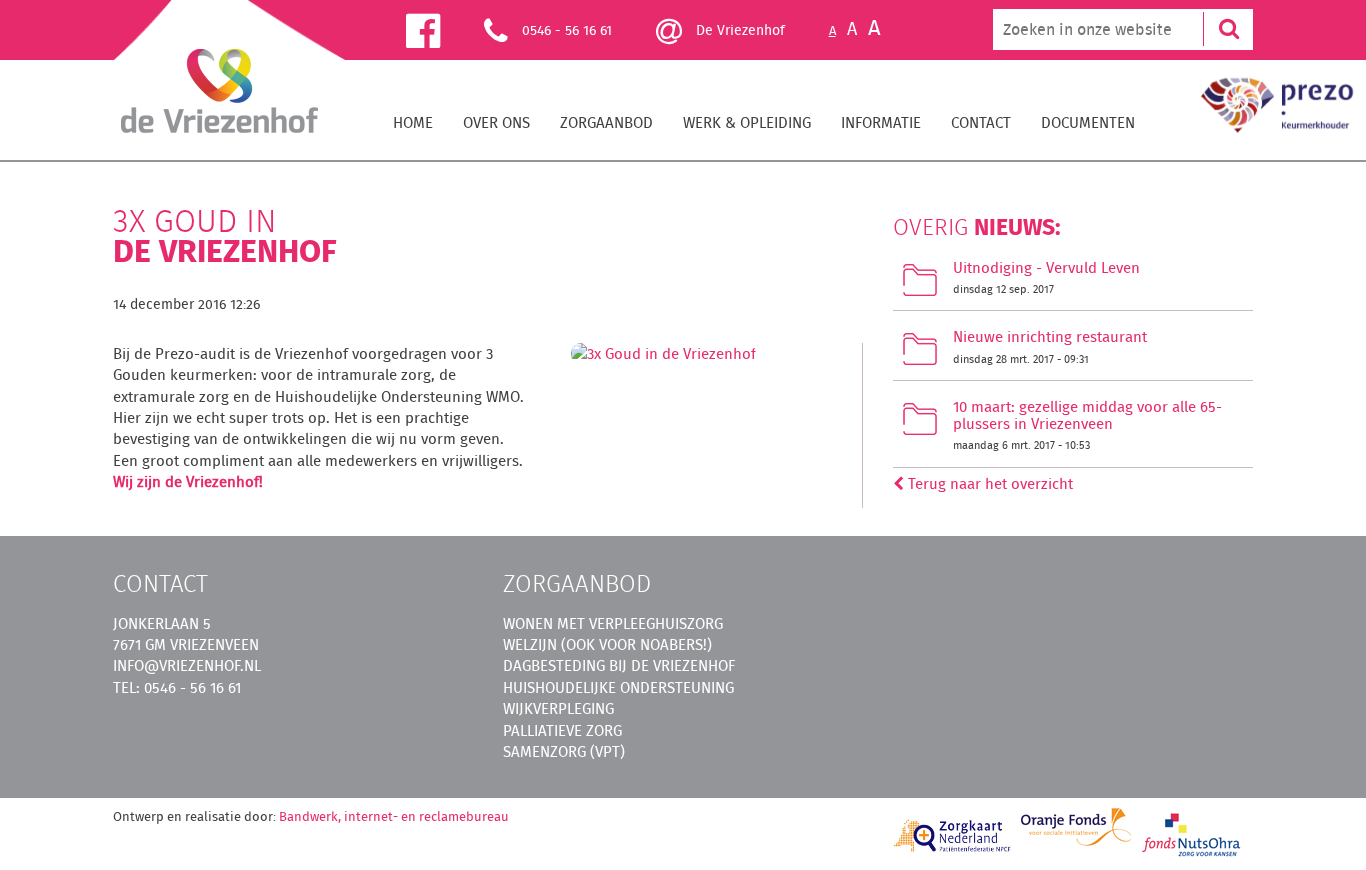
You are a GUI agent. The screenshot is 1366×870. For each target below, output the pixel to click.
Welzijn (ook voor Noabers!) (607, 644)
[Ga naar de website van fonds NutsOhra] (1192, 834)
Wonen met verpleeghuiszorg (613, 623)
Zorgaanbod (606, 122)
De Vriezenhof (738, 30)
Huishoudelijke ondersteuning (618, 687)
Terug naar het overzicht (988, 483)
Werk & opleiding (747, 122)
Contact (981, 122)
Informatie (881, 122)
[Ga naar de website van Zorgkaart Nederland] (953, 835)
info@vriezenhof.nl (187, 665)
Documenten (1088, 122)
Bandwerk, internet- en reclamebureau (394, 816)
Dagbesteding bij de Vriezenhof (619, 665)
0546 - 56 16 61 (567, 30)
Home (413, 122)
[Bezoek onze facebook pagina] (445, 29)
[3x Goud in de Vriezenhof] (663, 359)
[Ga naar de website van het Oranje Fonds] (1076, 827)
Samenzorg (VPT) (564, 751)
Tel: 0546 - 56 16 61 (177, 687)
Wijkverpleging (558, 708)
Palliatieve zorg (562, 730)
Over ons (496, 122)
